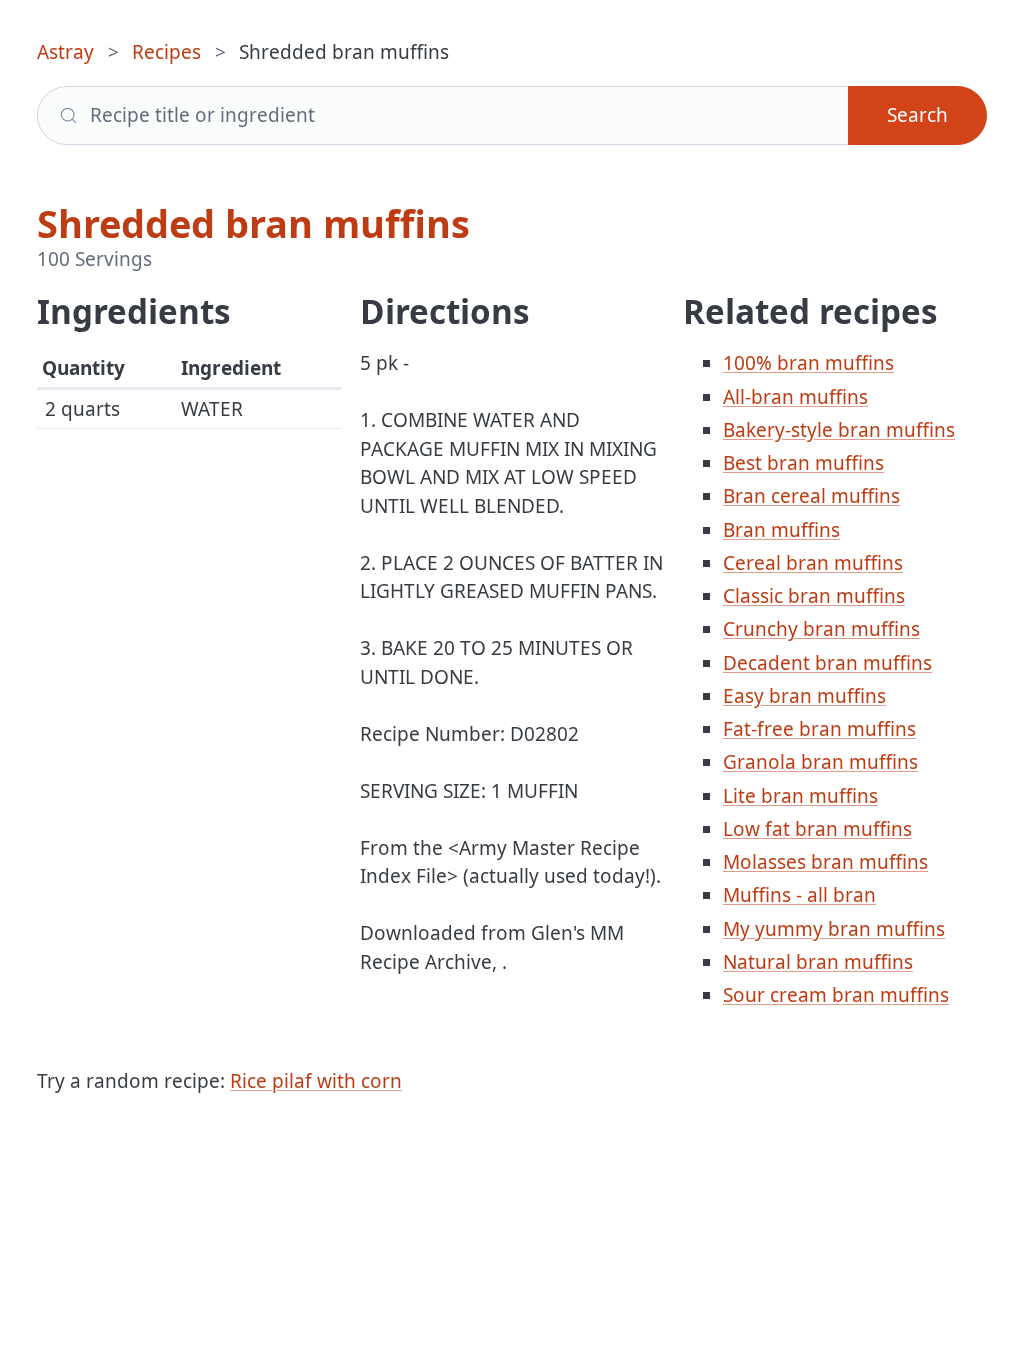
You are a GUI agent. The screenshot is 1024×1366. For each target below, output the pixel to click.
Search (917, 115)
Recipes (166, 52)
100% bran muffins (808, 363)
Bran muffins (781, 530)
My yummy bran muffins (834, 929)
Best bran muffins (803, 463)
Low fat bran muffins (817, 829)
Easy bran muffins (804, 696)
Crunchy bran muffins (821, 629)
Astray (65, 52)
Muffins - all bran (799, 895)
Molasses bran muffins (825, 862)
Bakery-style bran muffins (839, 430)
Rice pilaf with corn (316, 1081)
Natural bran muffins (818, 962)
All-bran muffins (795, 397)
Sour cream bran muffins (836, 995)
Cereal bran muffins (813, 563)
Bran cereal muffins (811, 496)
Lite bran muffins (800, 796)
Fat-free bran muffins (819, 729)
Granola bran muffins (820, 762)
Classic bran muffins (814, 596)
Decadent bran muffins (827, 663)
